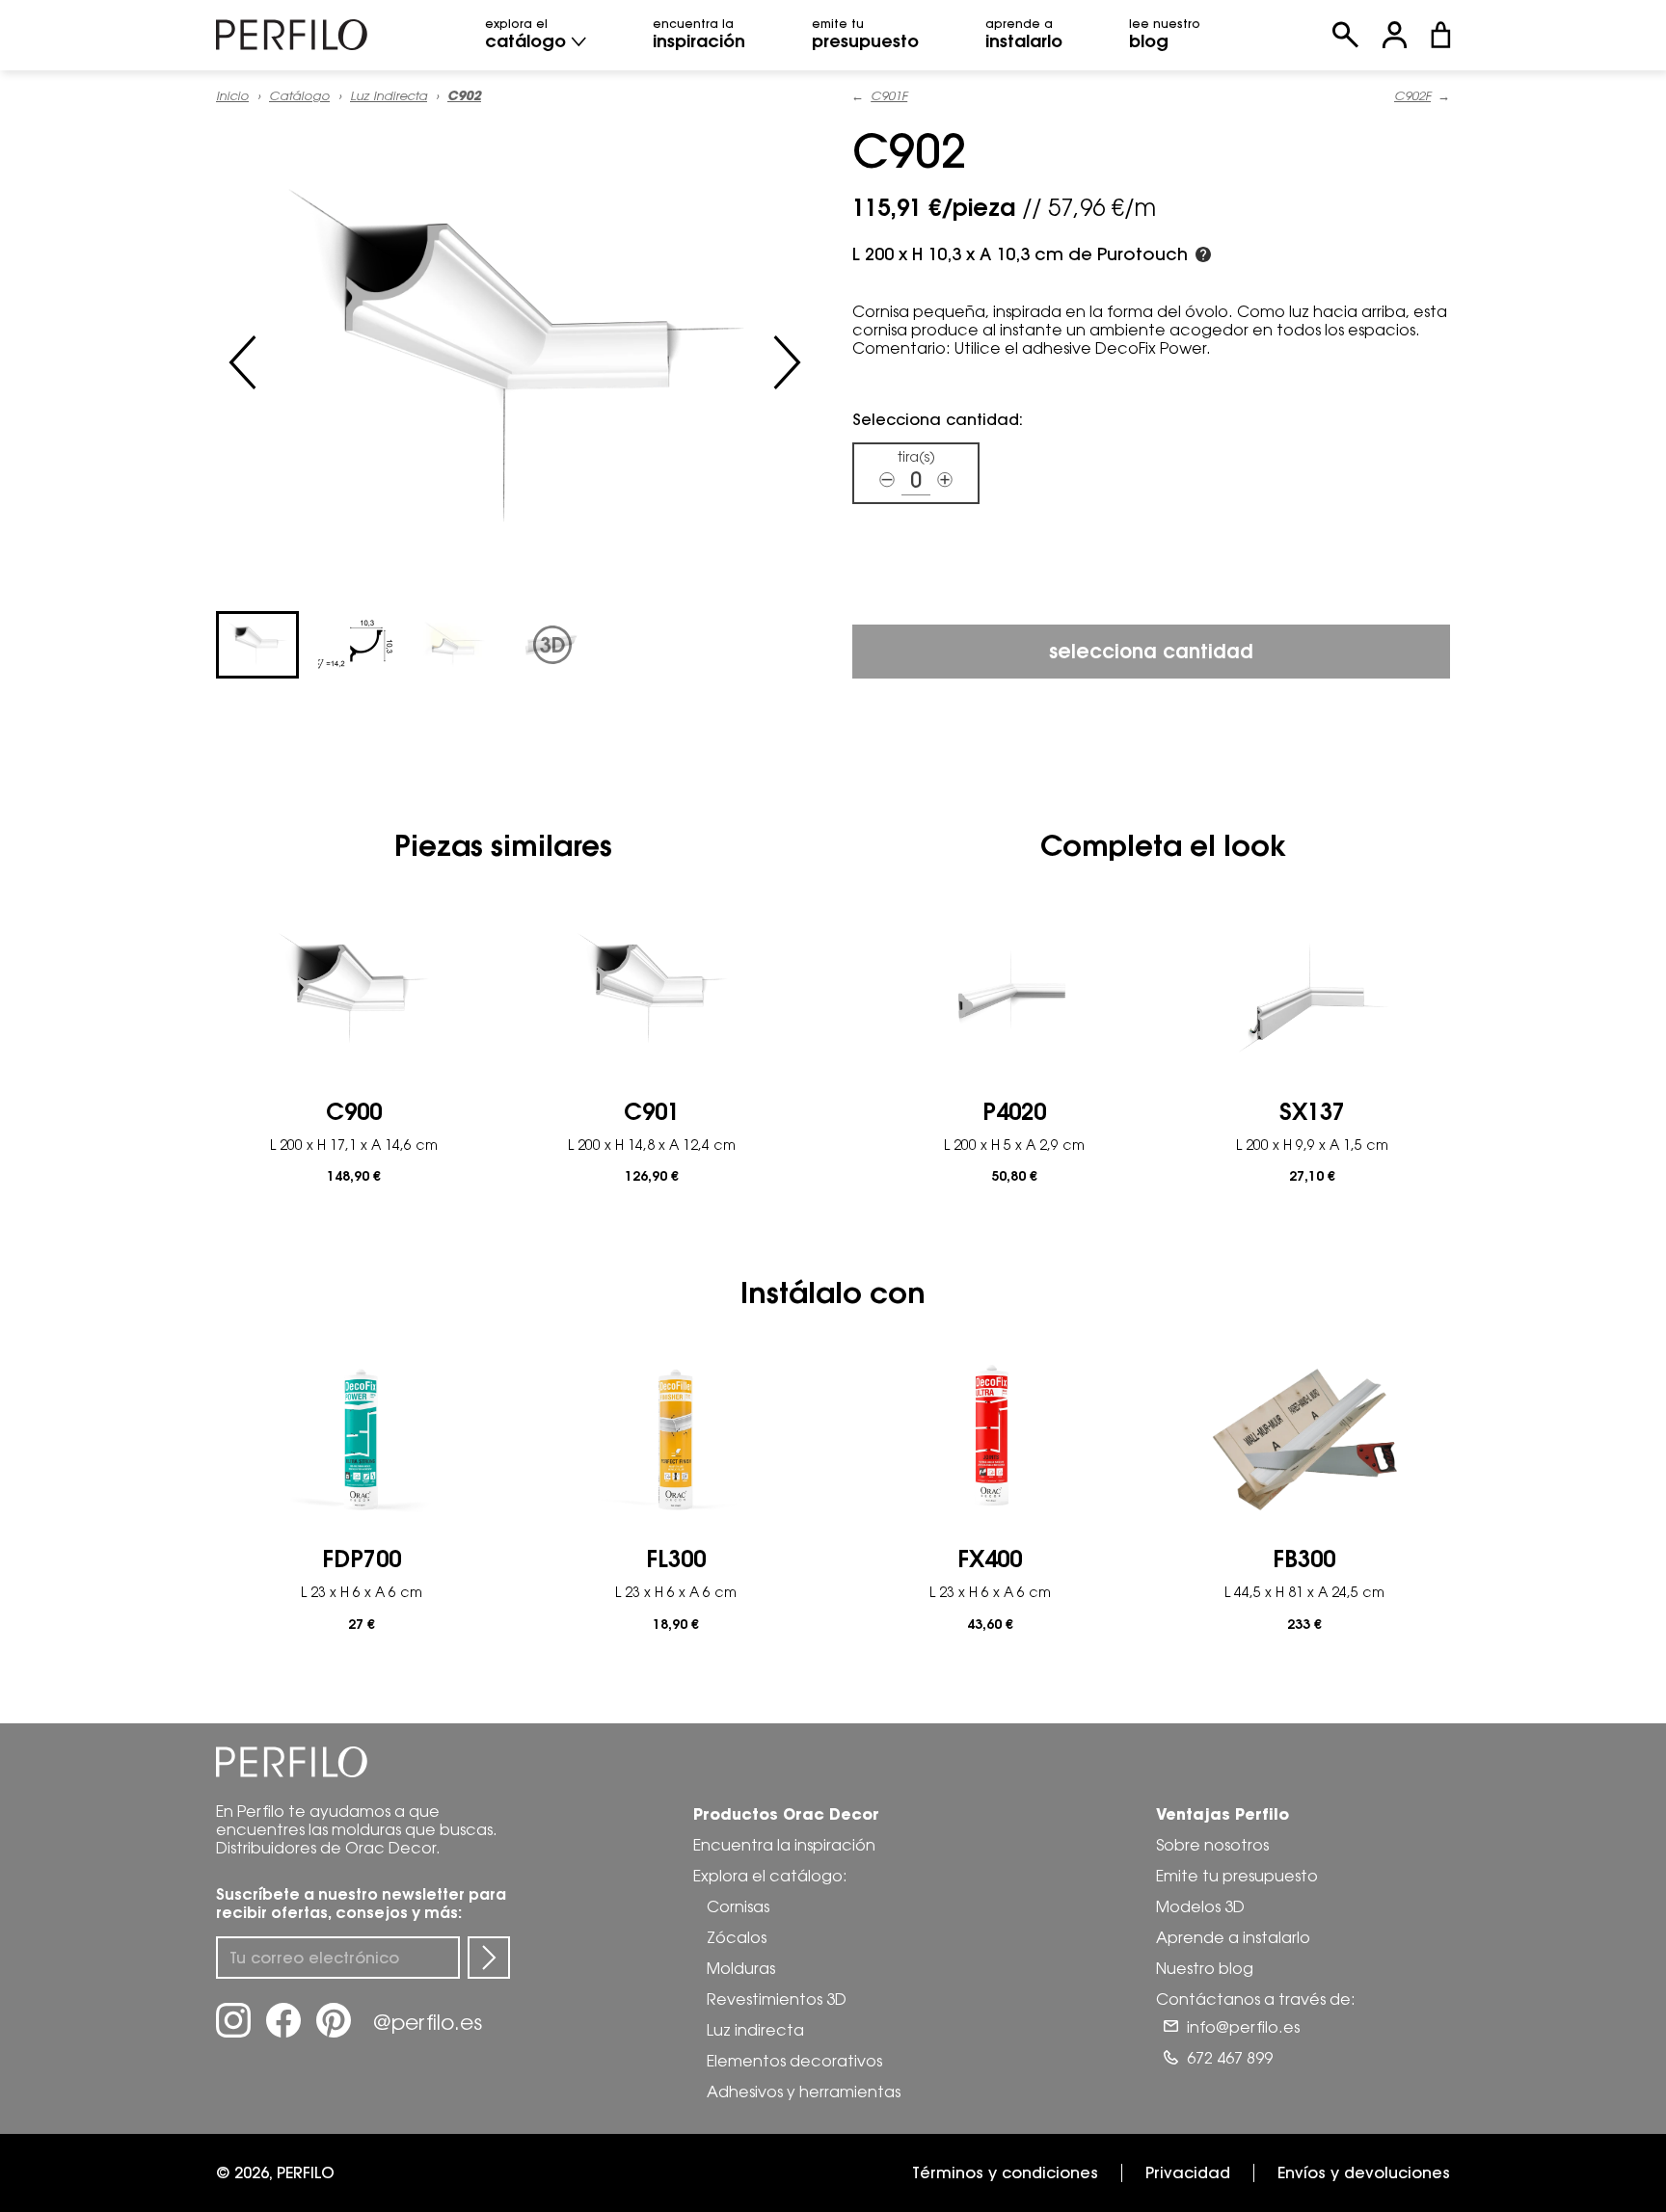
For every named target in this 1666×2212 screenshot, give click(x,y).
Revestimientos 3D (777, 1999)
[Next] (787, 362)
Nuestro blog (1205, 1968)
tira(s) (916, 457)
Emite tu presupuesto (1237, 1876)
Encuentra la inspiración (784, 1845)
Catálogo (299, 95)
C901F (889, 96)
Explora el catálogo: (770, 1876)
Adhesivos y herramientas (804, 2092)
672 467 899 (1230, 2058)
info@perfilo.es (1243, 2027)
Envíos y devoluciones (1364, 2172)
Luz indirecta (389, 95)
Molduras (741, 1968)
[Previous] (243, 362)
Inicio (232, 95)
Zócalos (737, 1937)
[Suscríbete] (489, 1958)
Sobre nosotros (1212, 1845)
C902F (1412, 96)
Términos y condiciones (1005, 2172)
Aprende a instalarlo (1233, 1937)
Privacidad (1188, 2172)
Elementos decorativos (794, 2061)
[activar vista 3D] (515, 362)
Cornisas (738, 1906)
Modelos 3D (1200, 1906)
